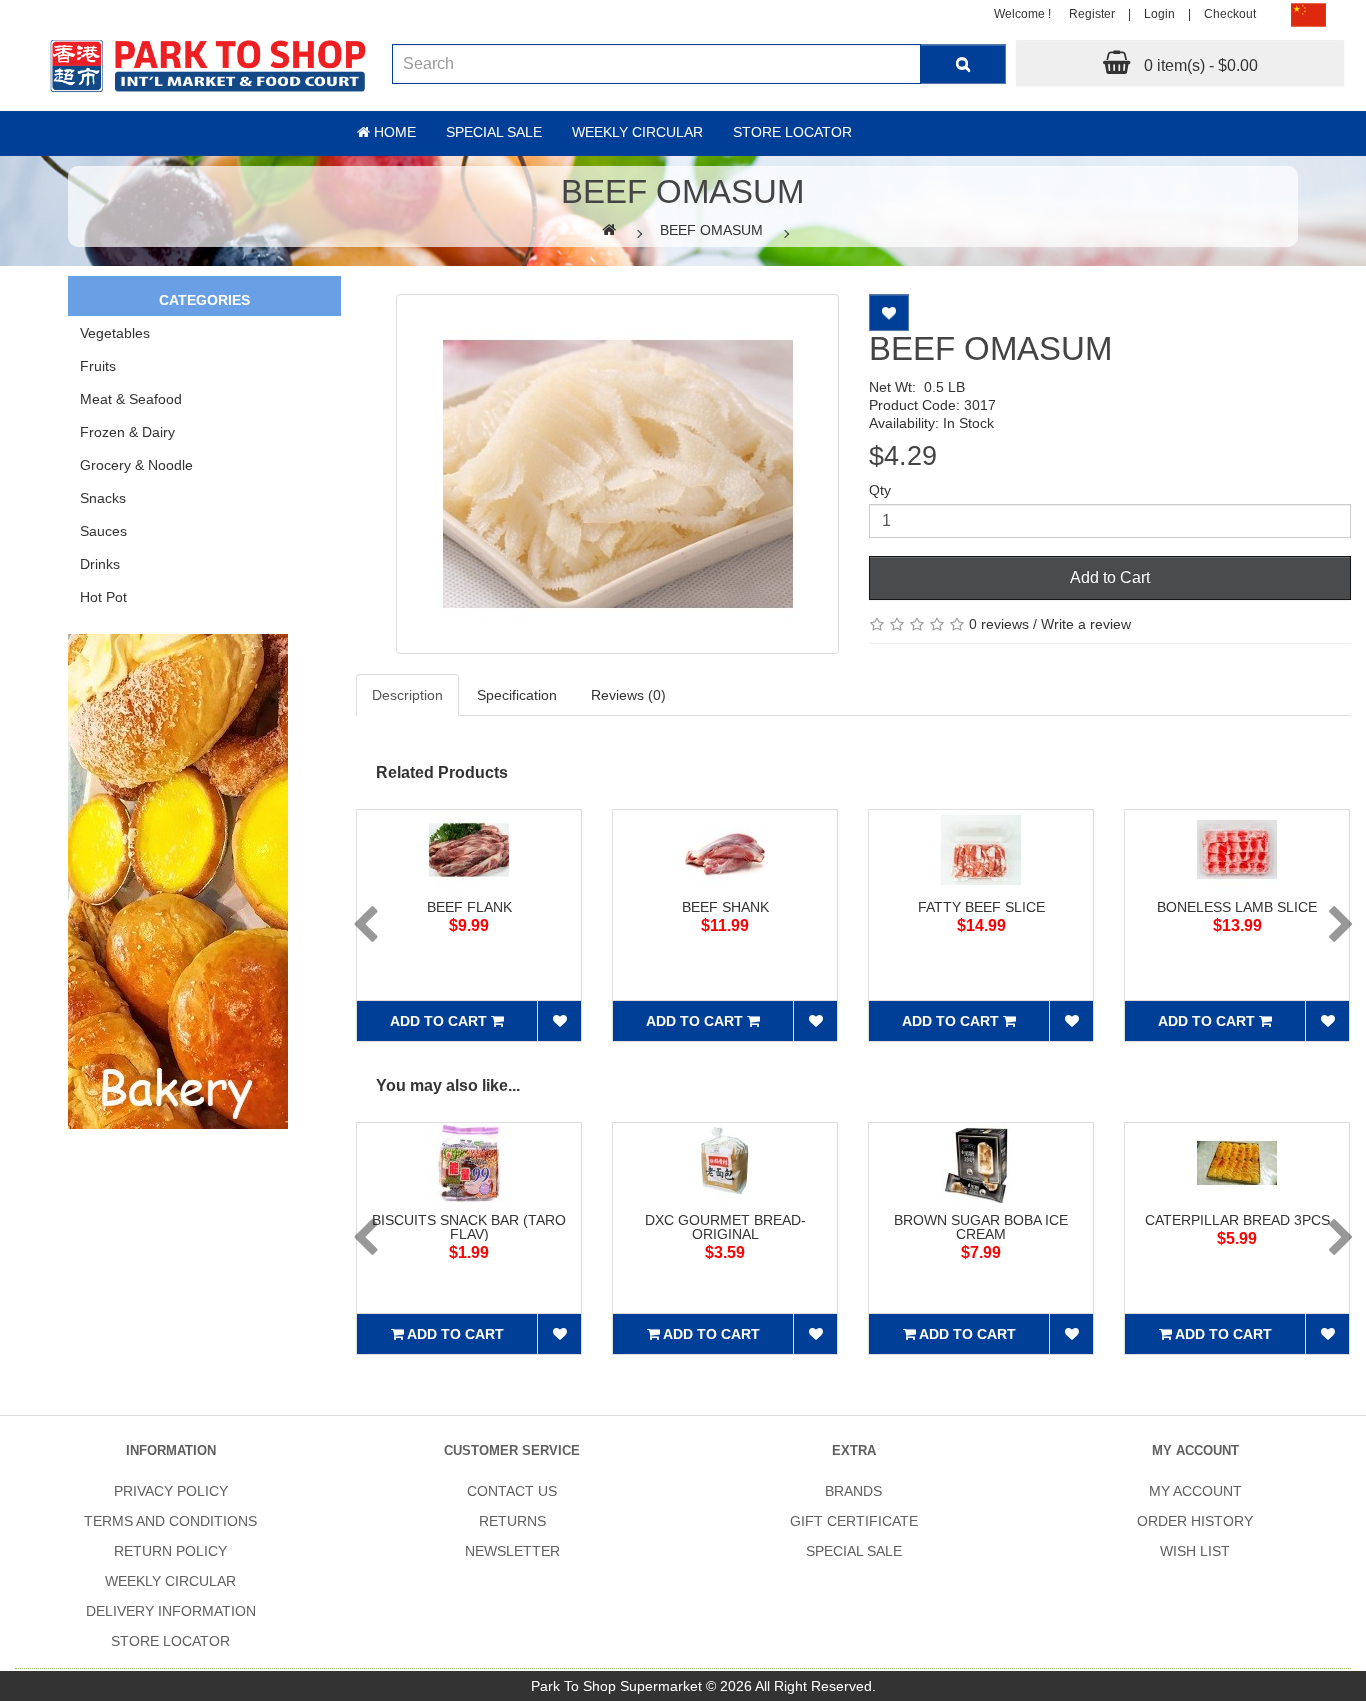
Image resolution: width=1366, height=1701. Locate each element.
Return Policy (170, 1551)
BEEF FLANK (469, 907)
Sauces (103, 531)
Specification (517, 695)
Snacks (103, 498)
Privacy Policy (171, 1491)
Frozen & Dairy (127, 432)
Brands (853, 1491)
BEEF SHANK (725, 907)
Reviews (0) (628, 695)
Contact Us (512, 1491)
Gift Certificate (854, 1521)
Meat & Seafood (131, 399)
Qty (880, 490)
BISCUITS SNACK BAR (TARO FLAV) (469, 1227)
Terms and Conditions (170, 1521)
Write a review (1086, 624)
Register (1092, 14)
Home (393, 132)
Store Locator (792, 132)
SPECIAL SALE (854, 1551)
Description (407, 695)
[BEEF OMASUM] (617, 474)
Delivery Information (171, 1611)
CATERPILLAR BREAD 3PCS (1237, 1220)
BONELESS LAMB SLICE (1237, 907)
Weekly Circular (637, 132)
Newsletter (512, 1551)
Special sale (494, 132)
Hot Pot (103, 597)
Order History (1195, 1521)
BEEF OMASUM (711, 230)
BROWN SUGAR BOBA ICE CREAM (981, 1227)
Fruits (98, 366)
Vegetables (115, 333)
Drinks (100, 564)
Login (1159, 14)
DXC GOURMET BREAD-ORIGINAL (725, 1227)
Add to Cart (1110, 577)
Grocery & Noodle (136, 465)
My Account (1195, 1491)
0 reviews (999, 624)
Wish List (1195, 1551)
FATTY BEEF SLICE (981, 907)
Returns (512, 1521)
